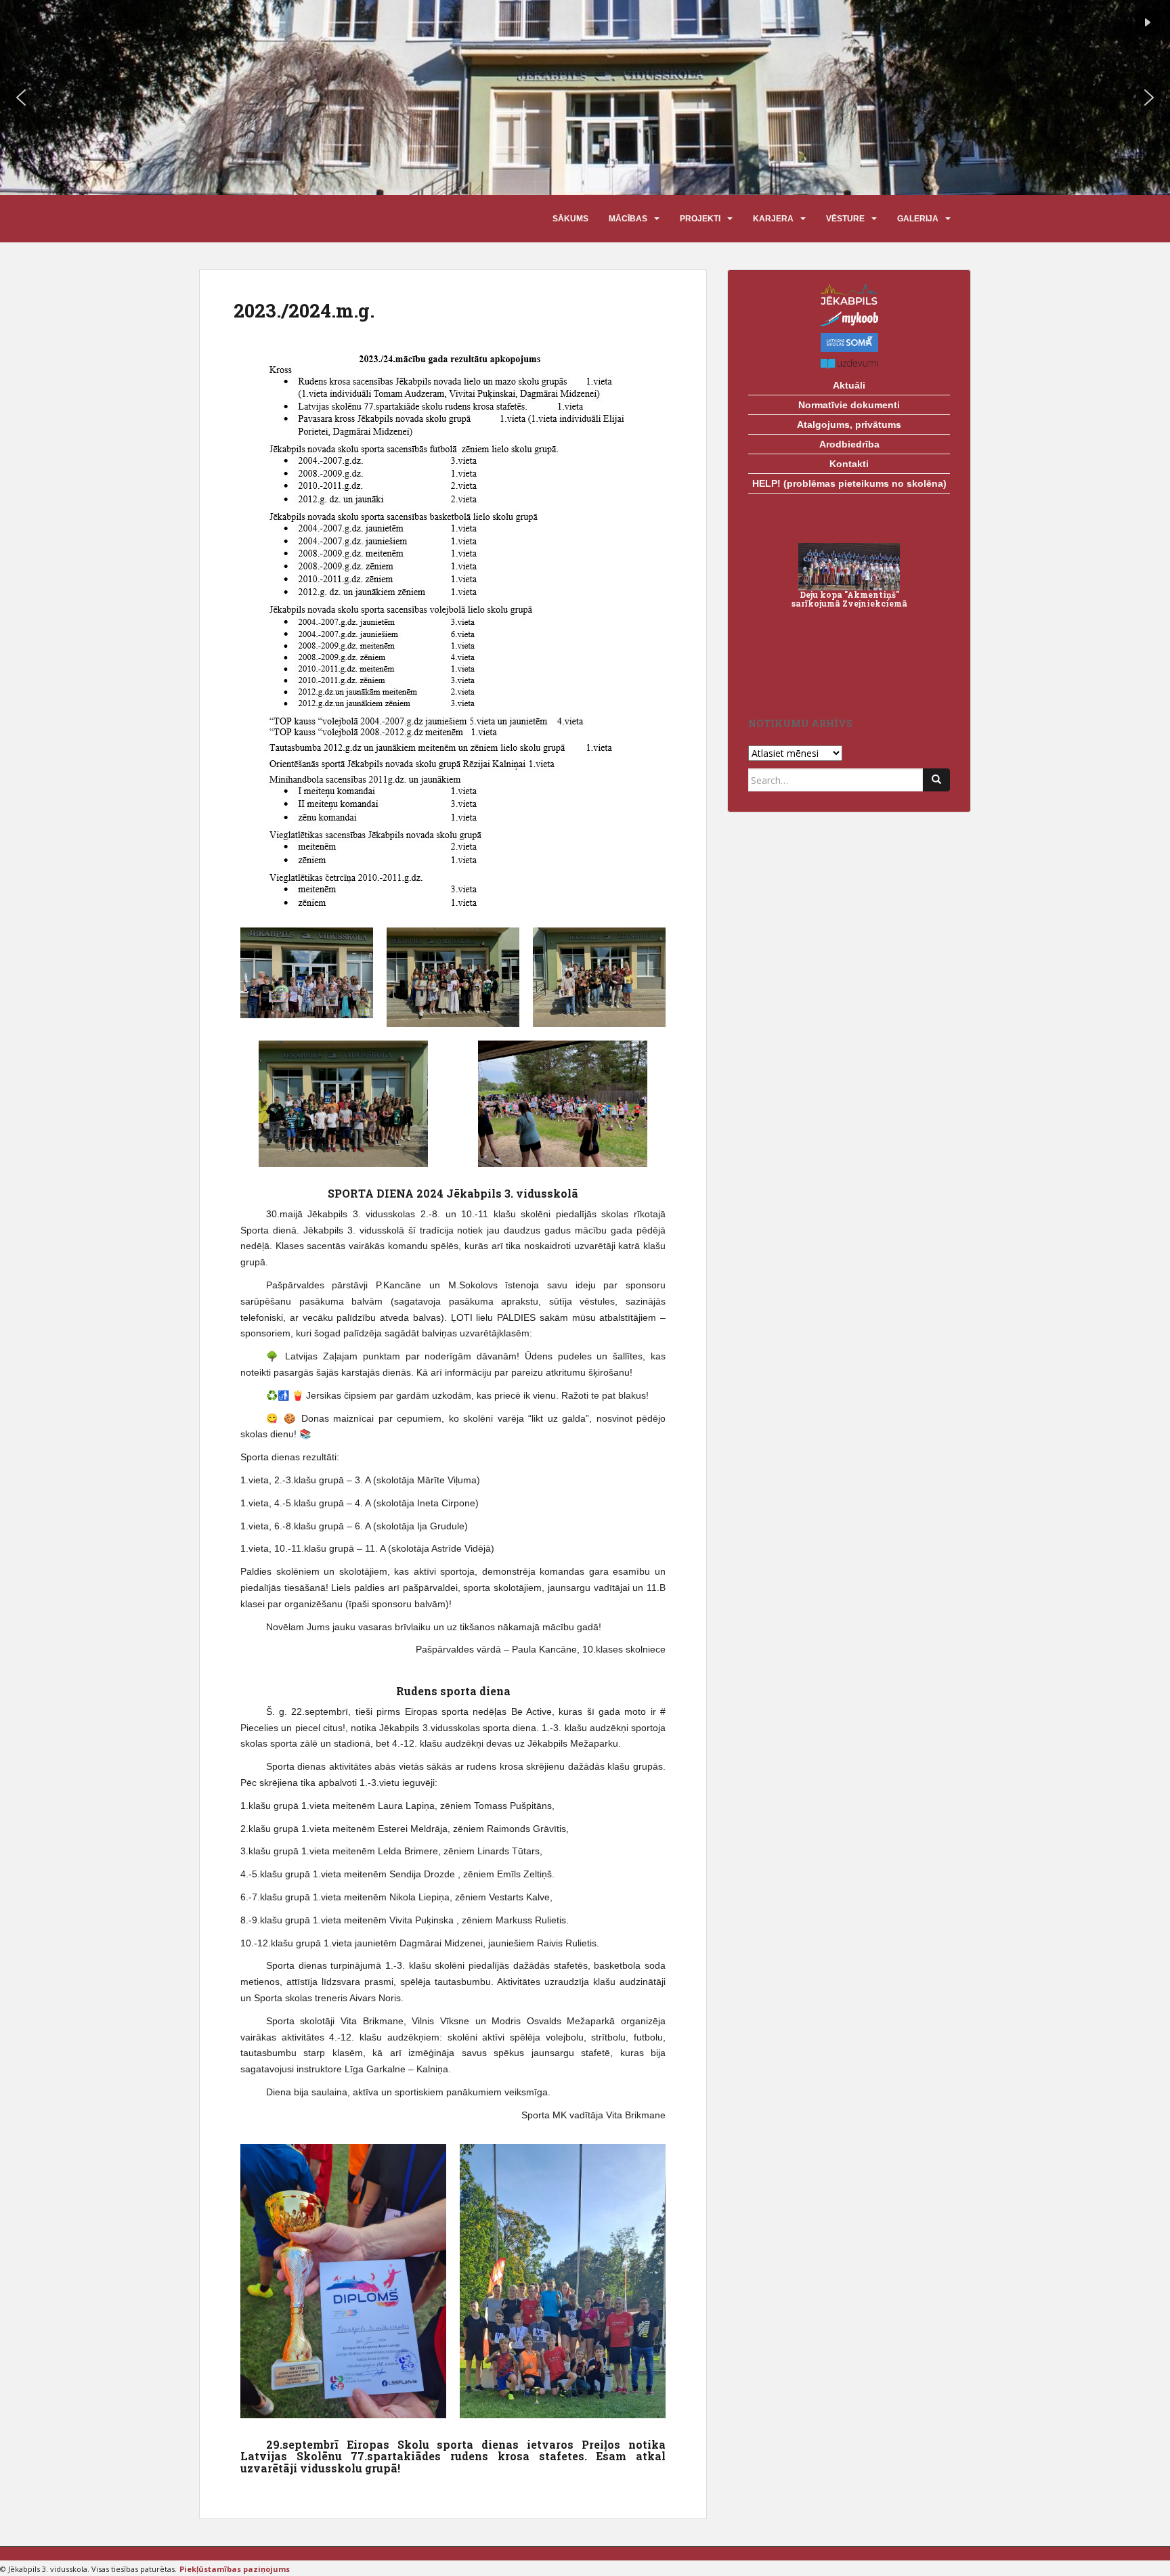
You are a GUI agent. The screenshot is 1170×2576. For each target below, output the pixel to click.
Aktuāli (849, 385)
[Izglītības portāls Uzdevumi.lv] (849, 364)
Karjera (773, 219)
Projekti (700, 219)
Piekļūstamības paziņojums (235, 2569)
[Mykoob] (849, 319)
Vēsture (845, 219)
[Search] (936, 780)
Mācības (628, 219)
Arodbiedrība (849, 444)
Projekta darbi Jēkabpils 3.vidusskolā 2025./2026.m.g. (849, 616)
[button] (21, 97)
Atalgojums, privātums (849, 424)
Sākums (570, 219)
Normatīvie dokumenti (849, 405)
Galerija (918, 219)
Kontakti (849, 464)
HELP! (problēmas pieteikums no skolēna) (849, 483)
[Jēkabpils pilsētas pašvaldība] (849, 294)
